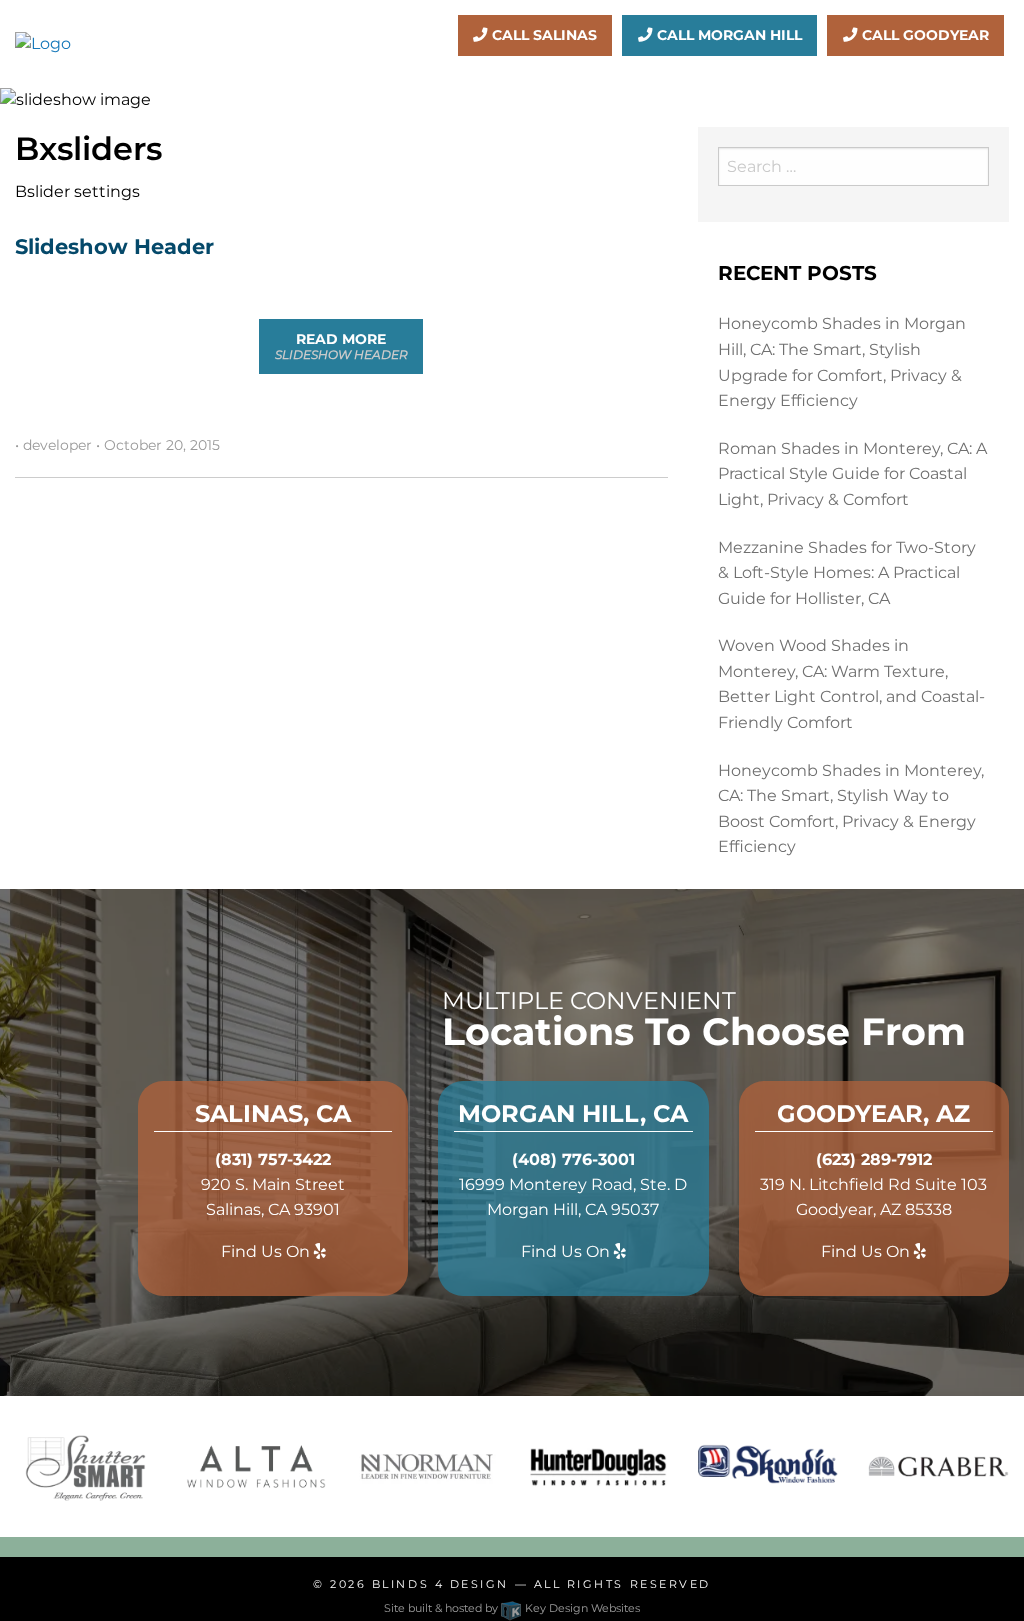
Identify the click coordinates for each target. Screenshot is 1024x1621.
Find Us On (267, 1251)
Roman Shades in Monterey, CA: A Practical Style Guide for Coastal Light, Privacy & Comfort (852, 474)
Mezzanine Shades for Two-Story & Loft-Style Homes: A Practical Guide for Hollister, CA (847, 573)
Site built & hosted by (512, 1608)
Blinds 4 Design (440, 1584)
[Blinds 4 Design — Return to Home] (43, 42)
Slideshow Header (114, 246)
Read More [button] (341, 345)
